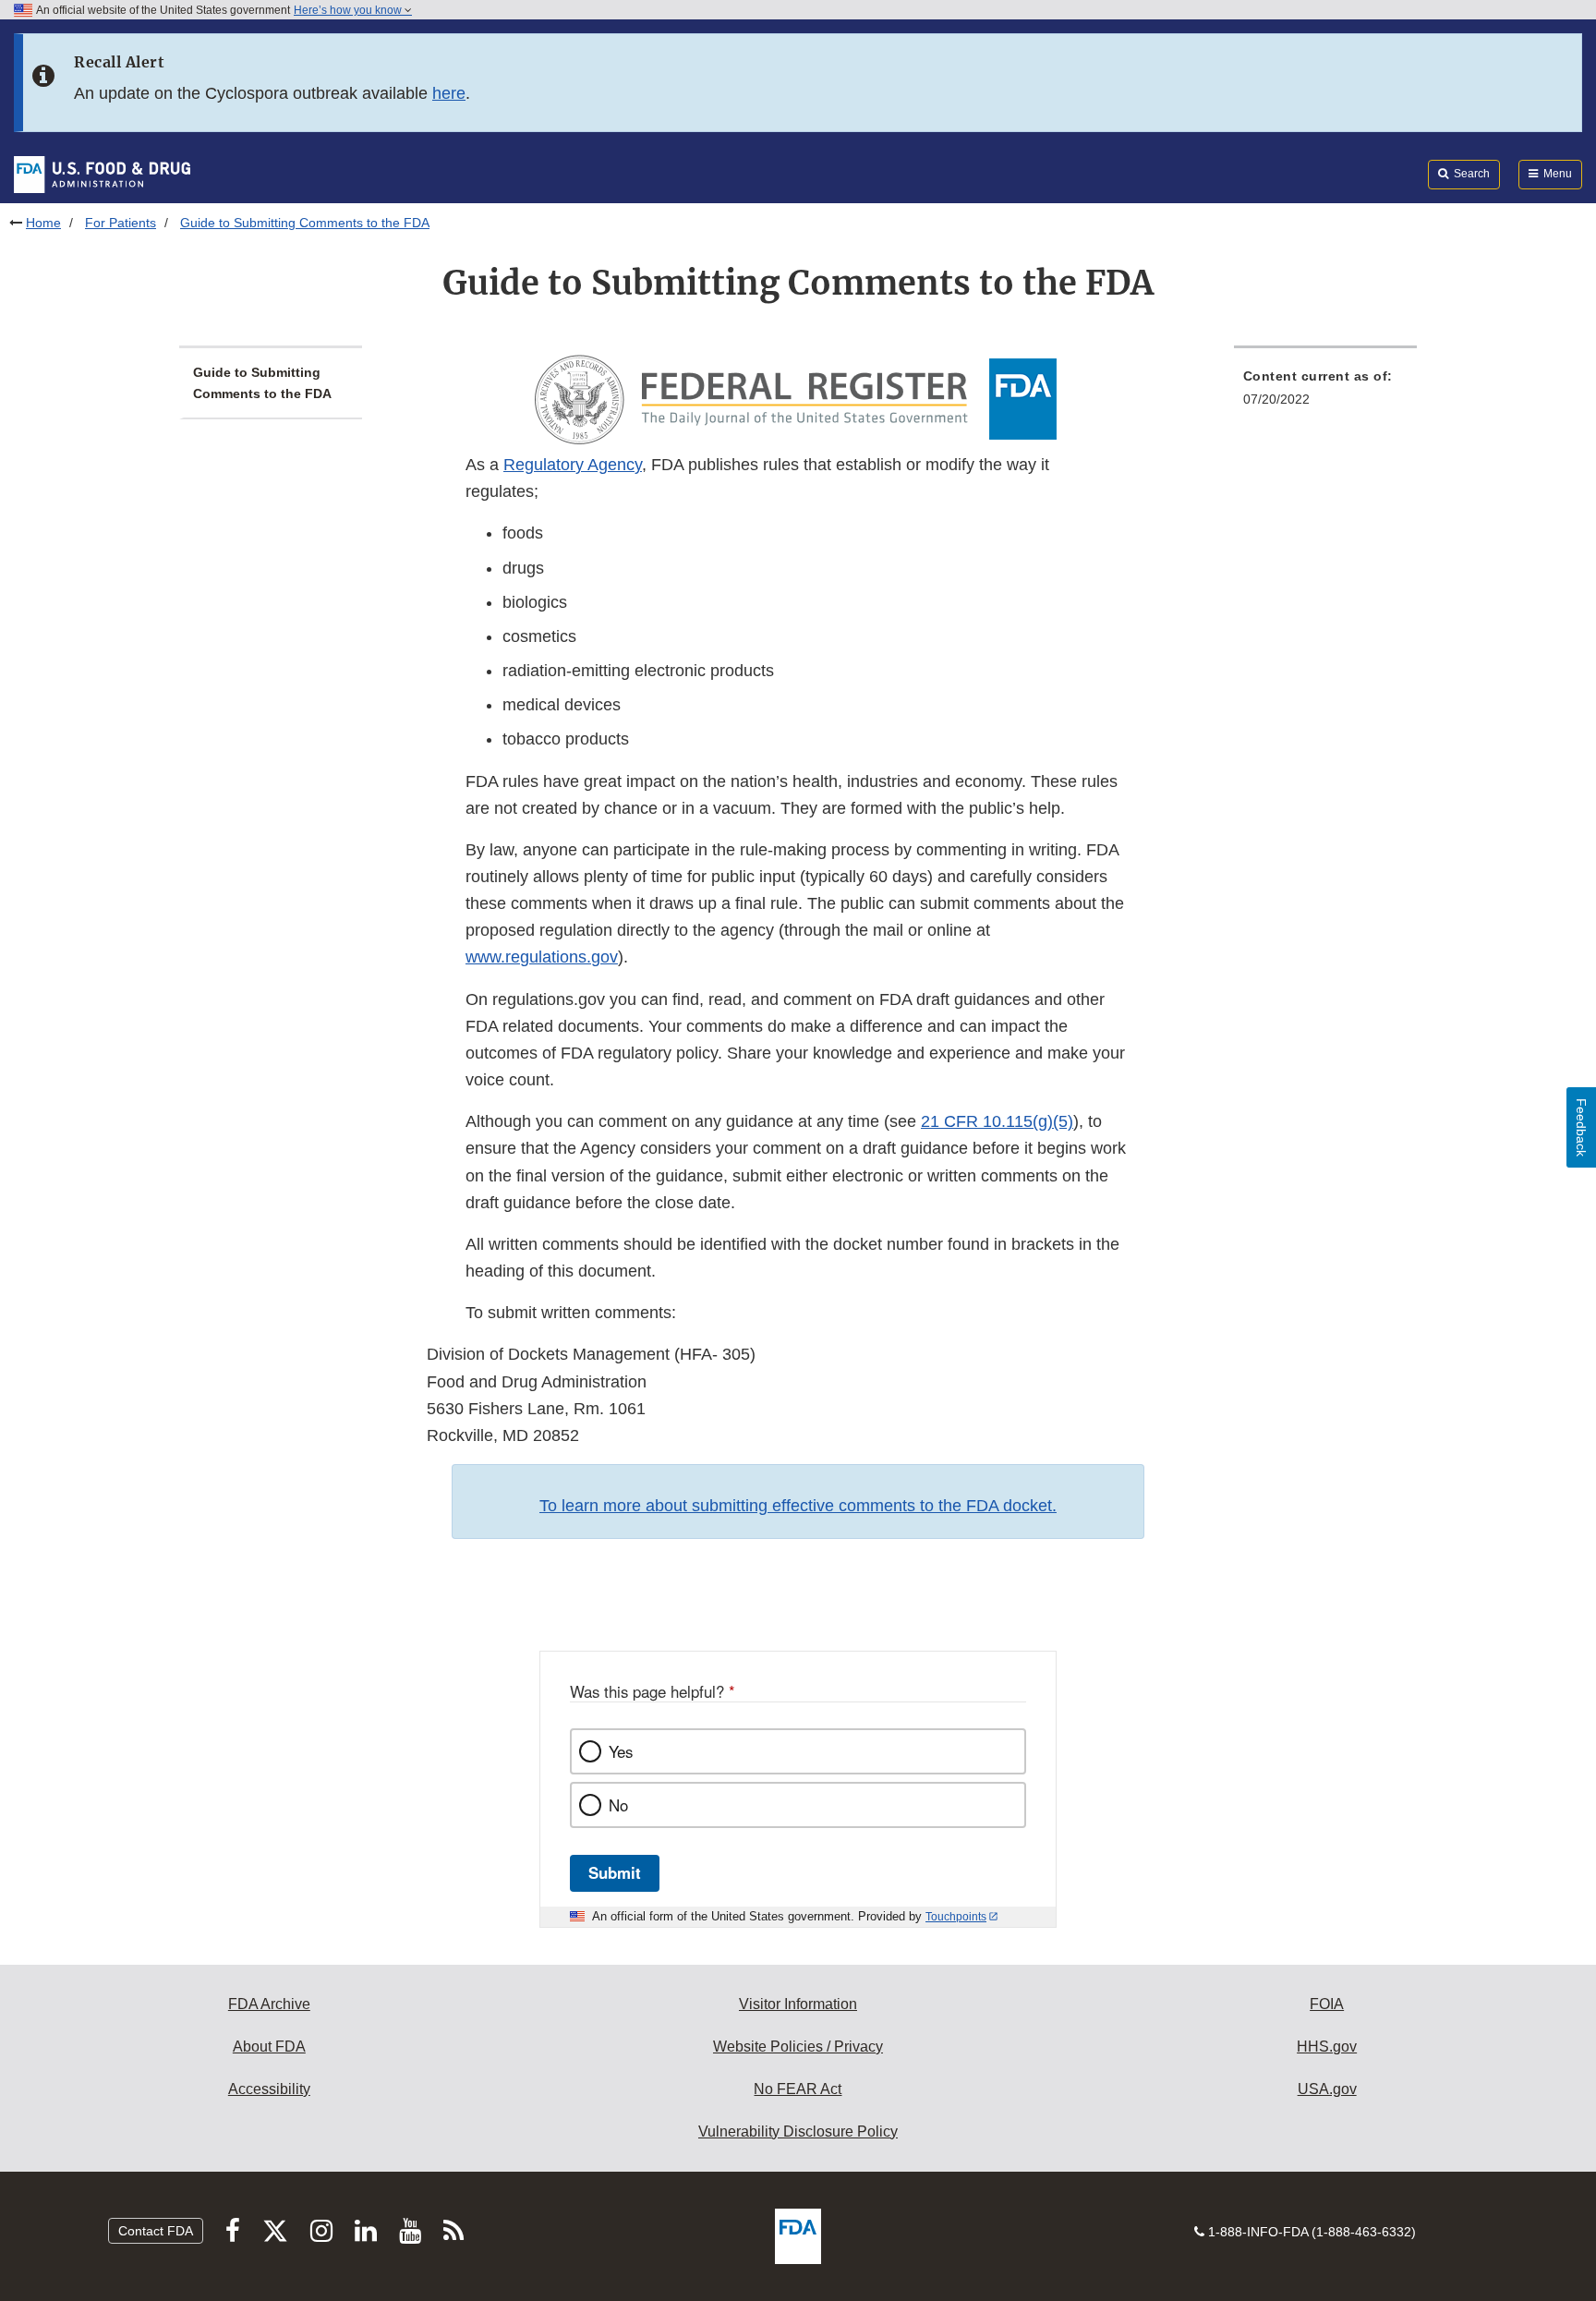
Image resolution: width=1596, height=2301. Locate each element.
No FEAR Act (798, 2089)
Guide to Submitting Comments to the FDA (262, 383)
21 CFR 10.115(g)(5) (997, 1121)
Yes (621, 1751)
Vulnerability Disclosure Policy (798, 2131)
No (618, 1805)
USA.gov (1327, 2089)
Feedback (1581, 1127)
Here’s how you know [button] (349, 10)
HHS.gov (1327, 2047)
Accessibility (269, 2089)
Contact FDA (156, 2231)
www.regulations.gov (542, 957)
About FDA (269, 2047)
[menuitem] (1325, 393)
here (449, 93)
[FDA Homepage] (102, 174)
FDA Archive (269, 2004)
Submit (615, 1872)
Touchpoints (956, 1917)
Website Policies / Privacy (798, 2047)
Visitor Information (798, 2004)
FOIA (1327, 2004)
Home (43, 223)
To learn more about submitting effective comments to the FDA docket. (798, 1506)
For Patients (121, 223)
